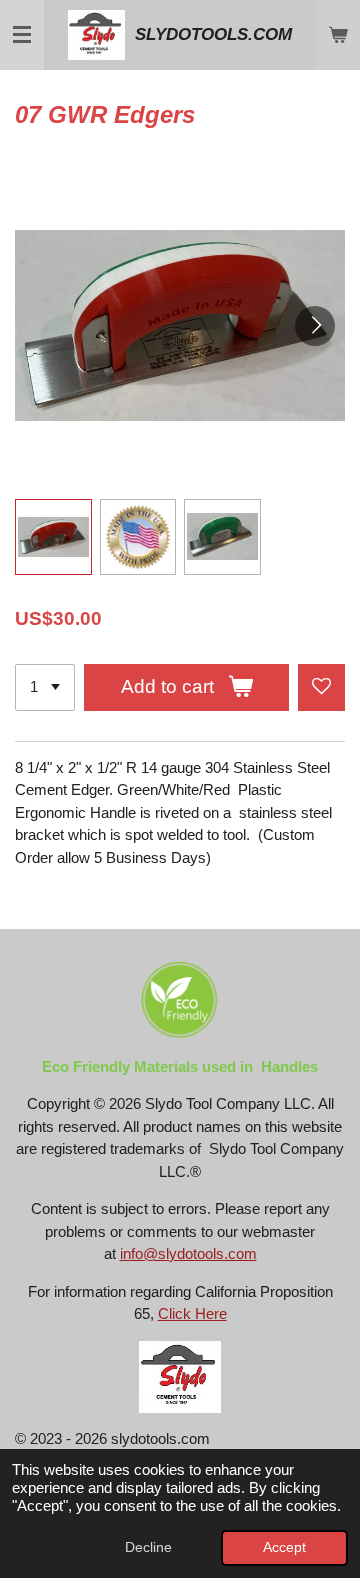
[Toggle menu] (22, 35)
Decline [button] (148, 1547)
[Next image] (315, 326)
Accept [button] (284, 1547)
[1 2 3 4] (45, 687)
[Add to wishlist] (321, 687)
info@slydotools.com (188, 1253)
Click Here (192, 1313)
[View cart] (338, 35)
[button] (53, 537)
